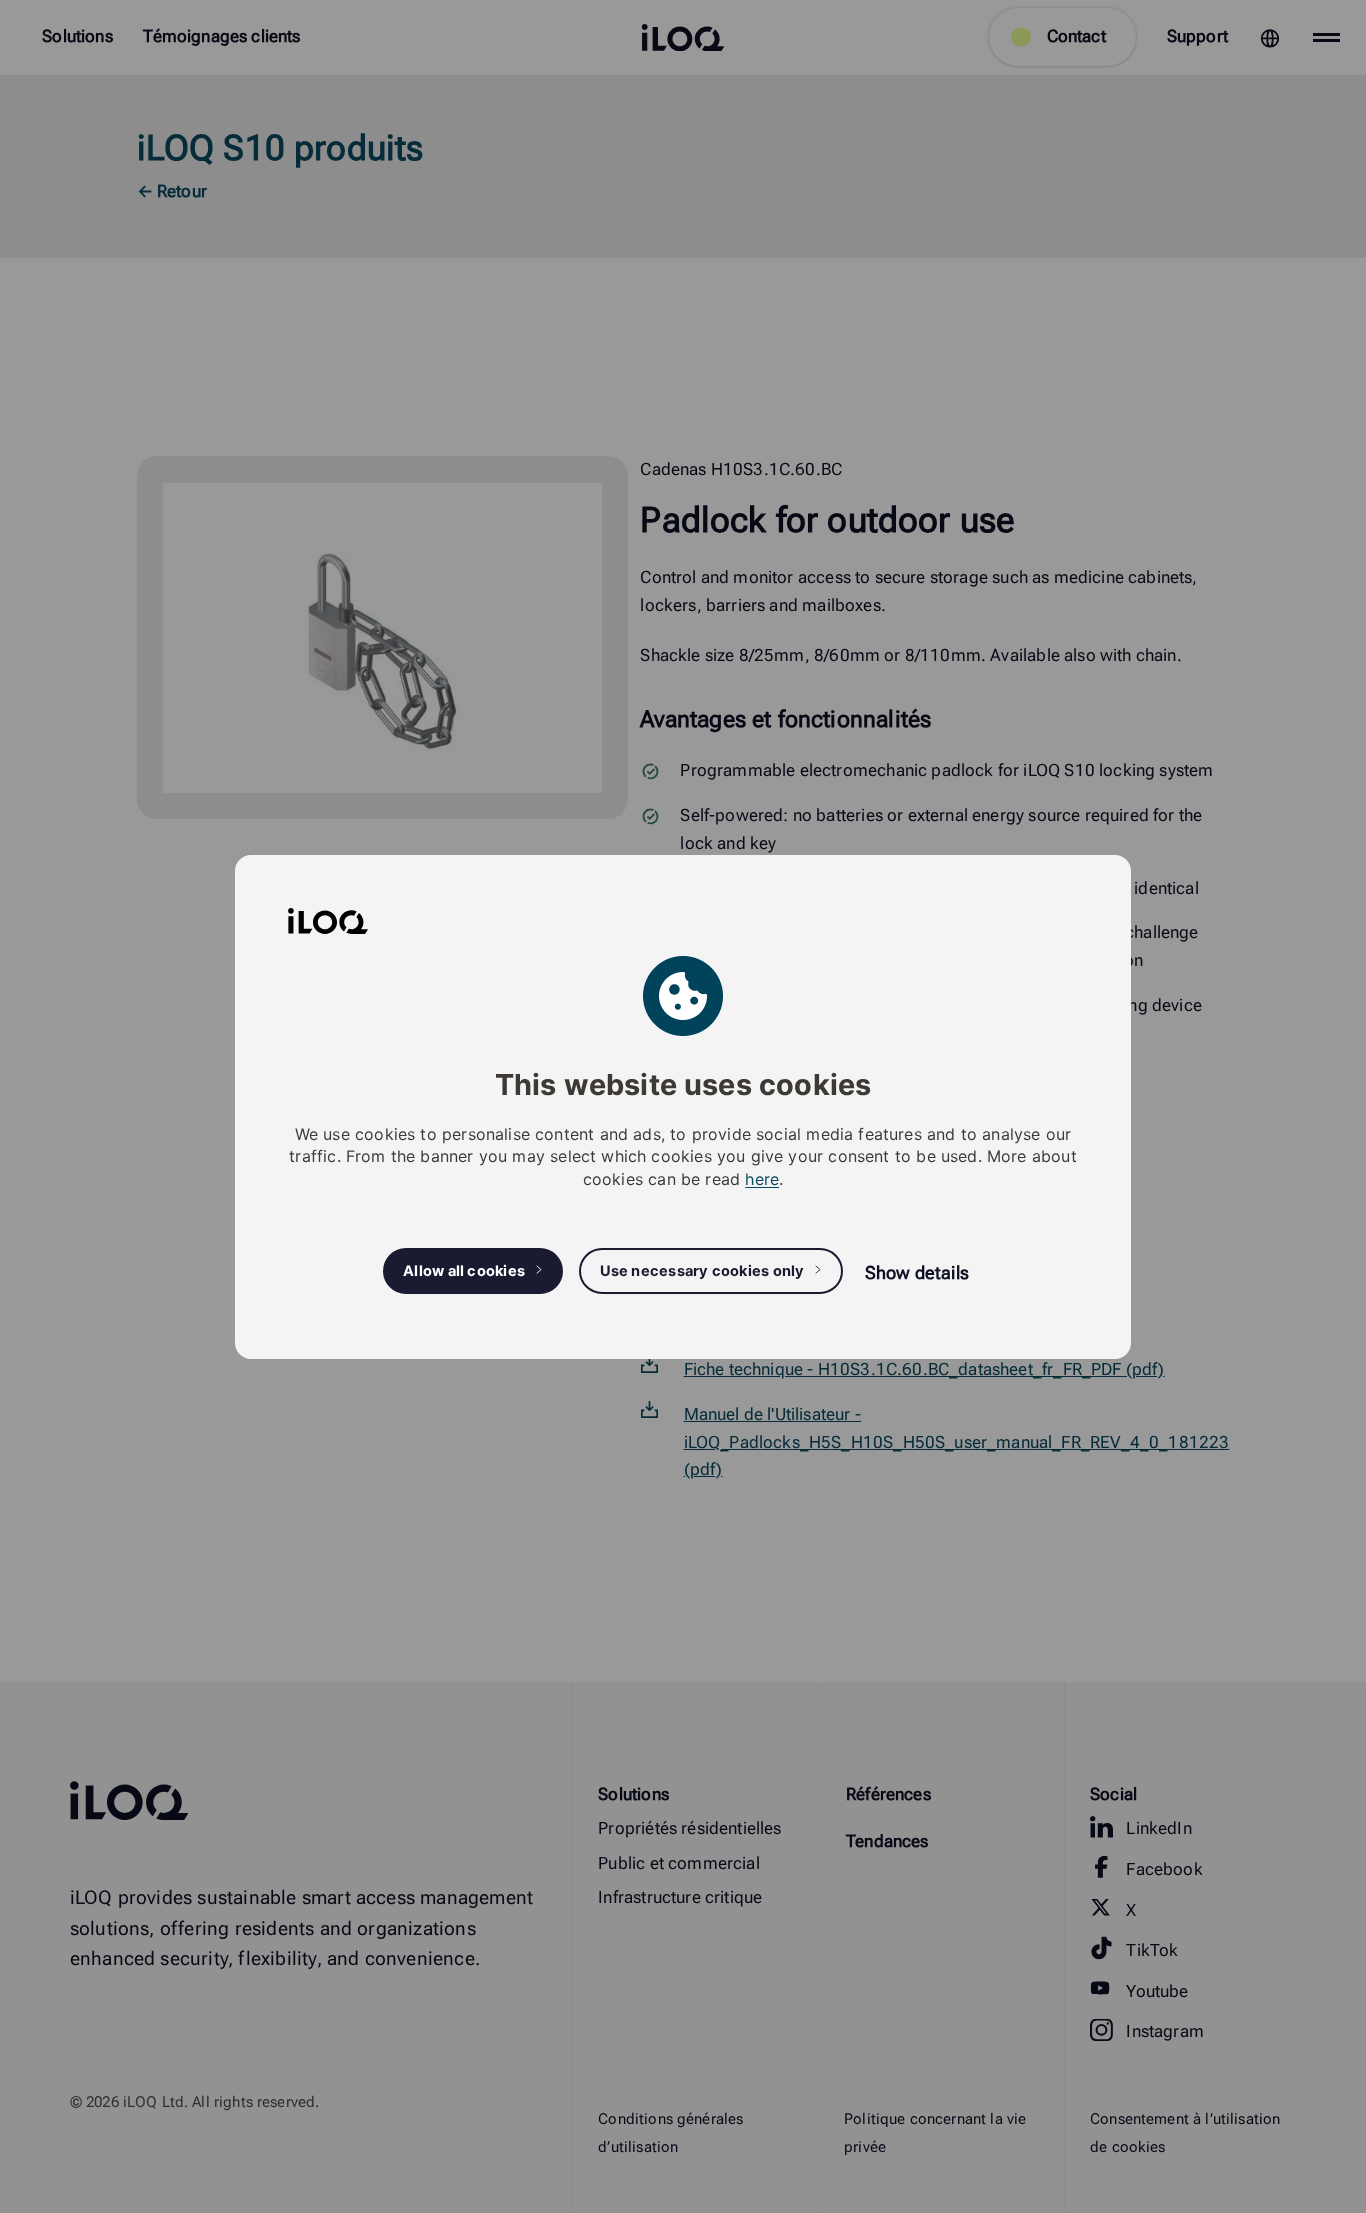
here (762, 1178)
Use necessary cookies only (702, 1270)
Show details (917, 1271)
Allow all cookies (464, 1270)
